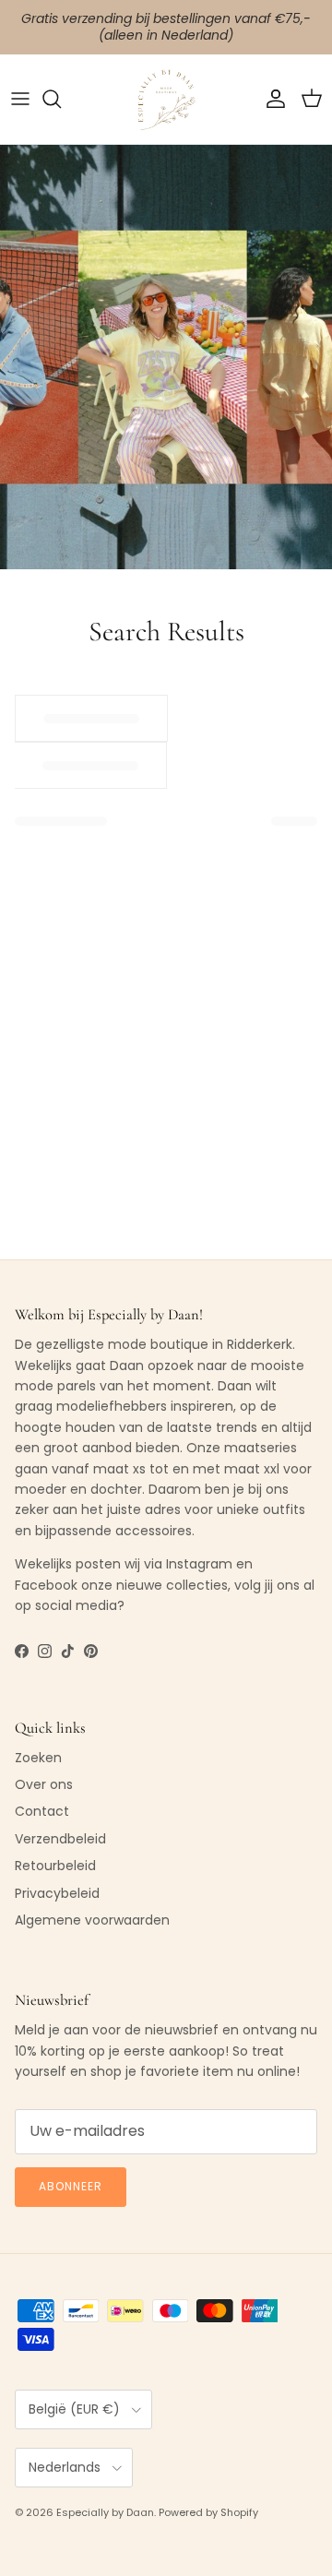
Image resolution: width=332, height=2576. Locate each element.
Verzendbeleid (60, 1839)
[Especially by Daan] (166, 99)
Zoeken (38, 1758)
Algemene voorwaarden (92, 1920)
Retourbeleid (55, 1866)
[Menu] (20, 99)
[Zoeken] (61, 99)
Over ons (44, 1784)
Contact (42, 1811)
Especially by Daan (105, 2512)
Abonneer (71, 2186)
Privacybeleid (57, 1893)
